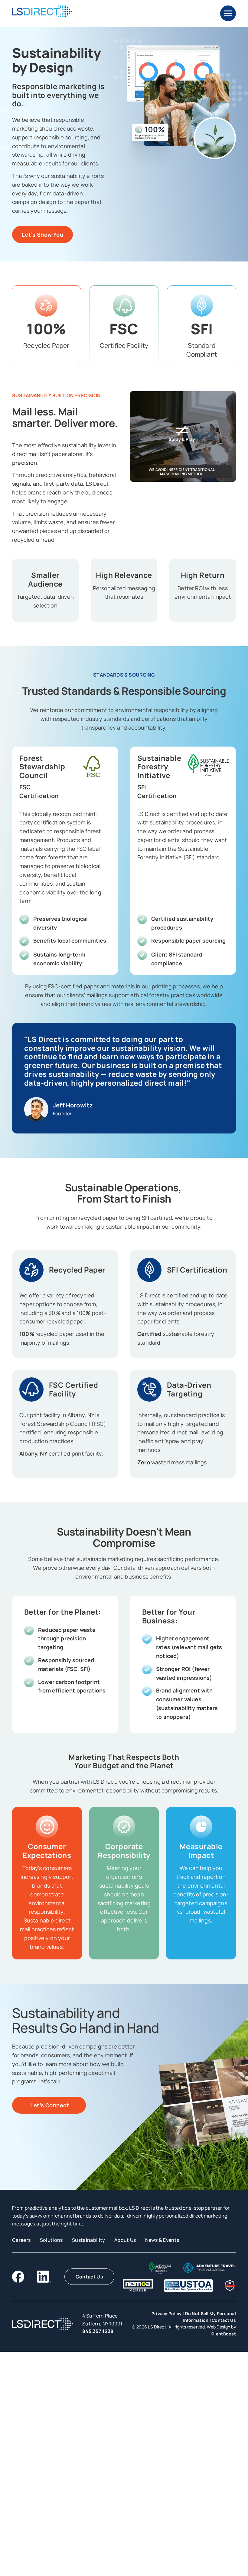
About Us (125, 2240)
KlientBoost (223, 2334)
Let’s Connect (49, 2105)
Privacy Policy (167, 2313)
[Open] (228, 13)
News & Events (162, 2240)
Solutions (51, 2240)
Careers (21, 2240)
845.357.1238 (98, 2331)
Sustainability (89, 2240)
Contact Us (89, 2277)
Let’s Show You (42, 235)
